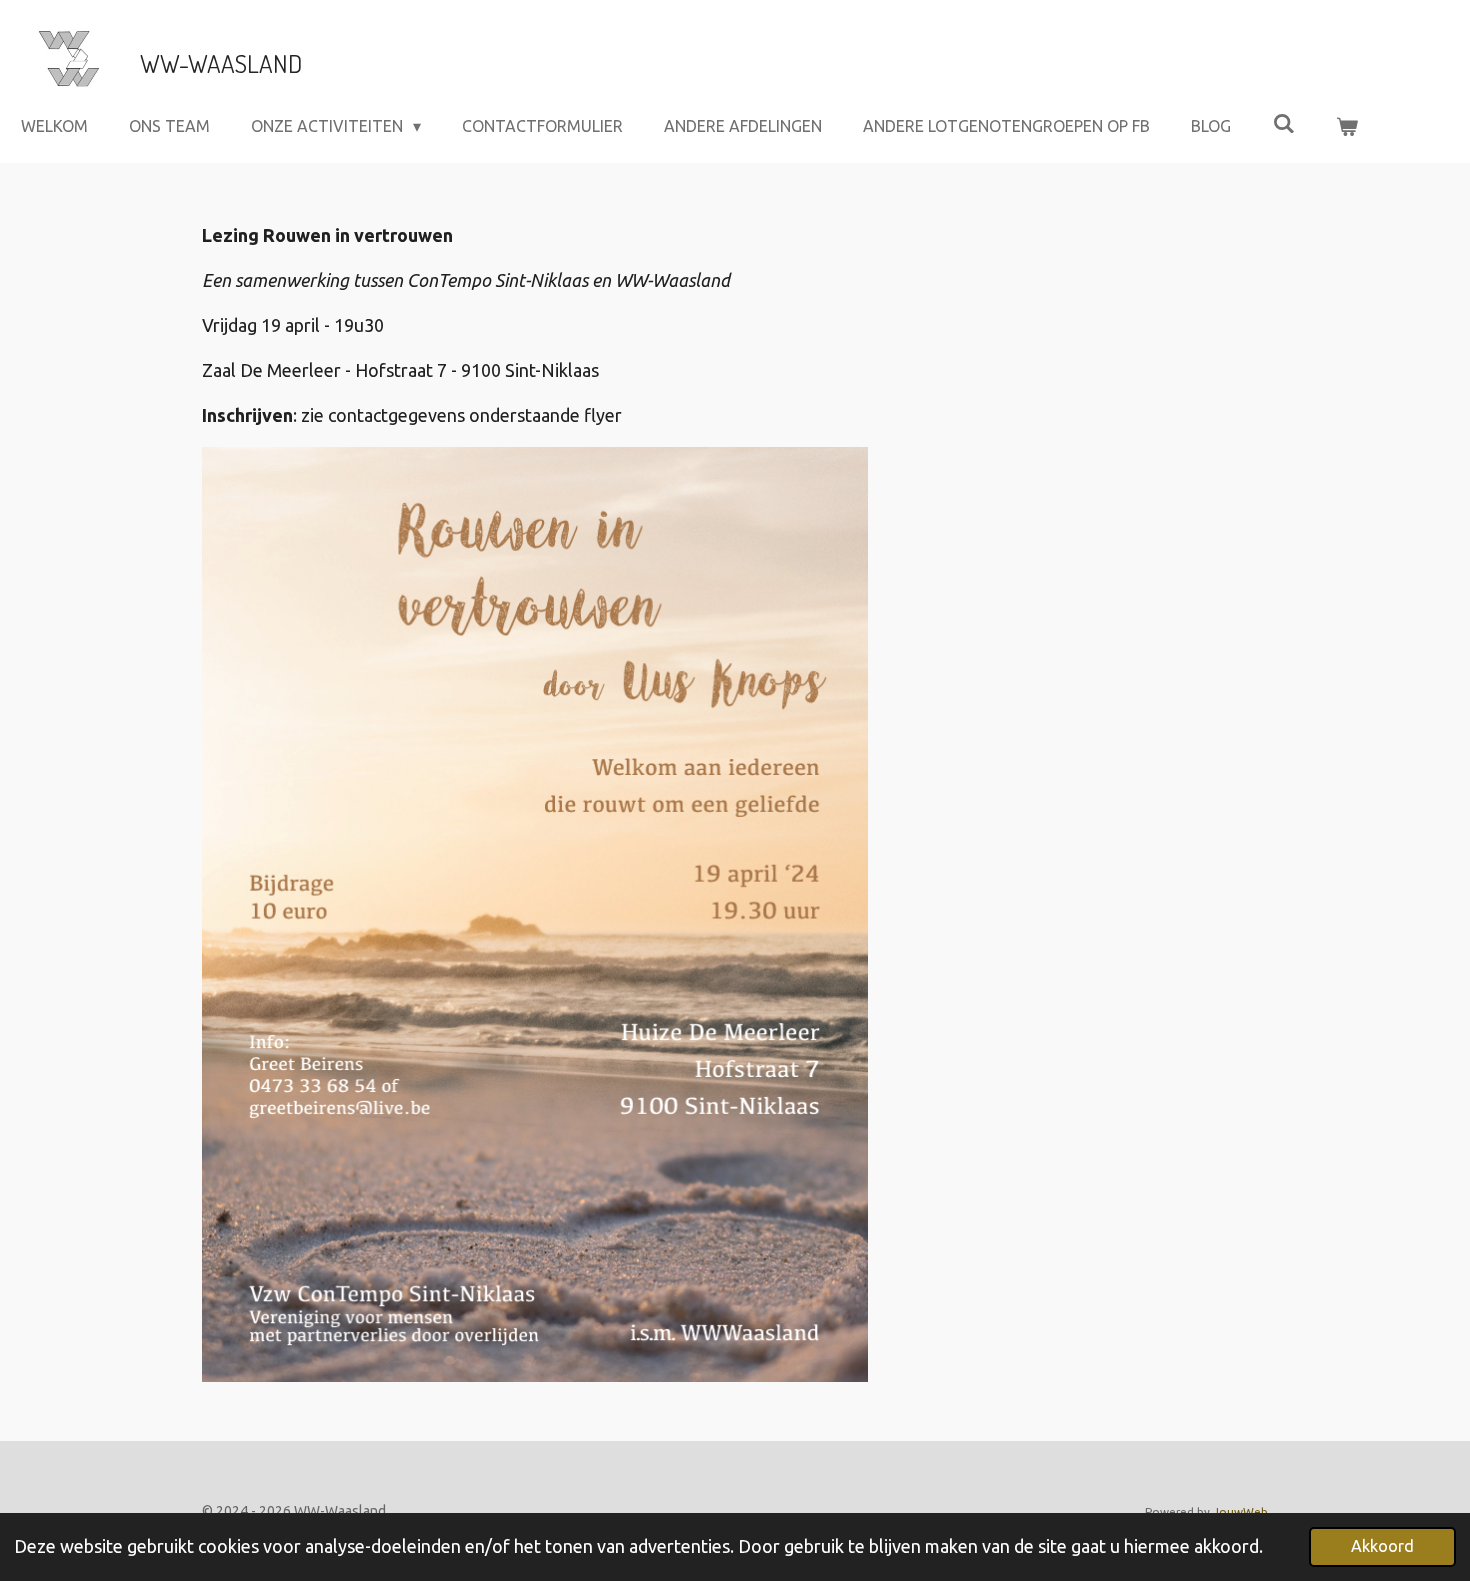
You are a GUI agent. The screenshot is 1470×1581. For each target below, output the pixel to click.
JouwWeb (1240, 1511)
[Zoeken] (1283, 123)
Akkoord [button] (1382, 1546)
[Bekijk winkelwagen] (1347, 126)
